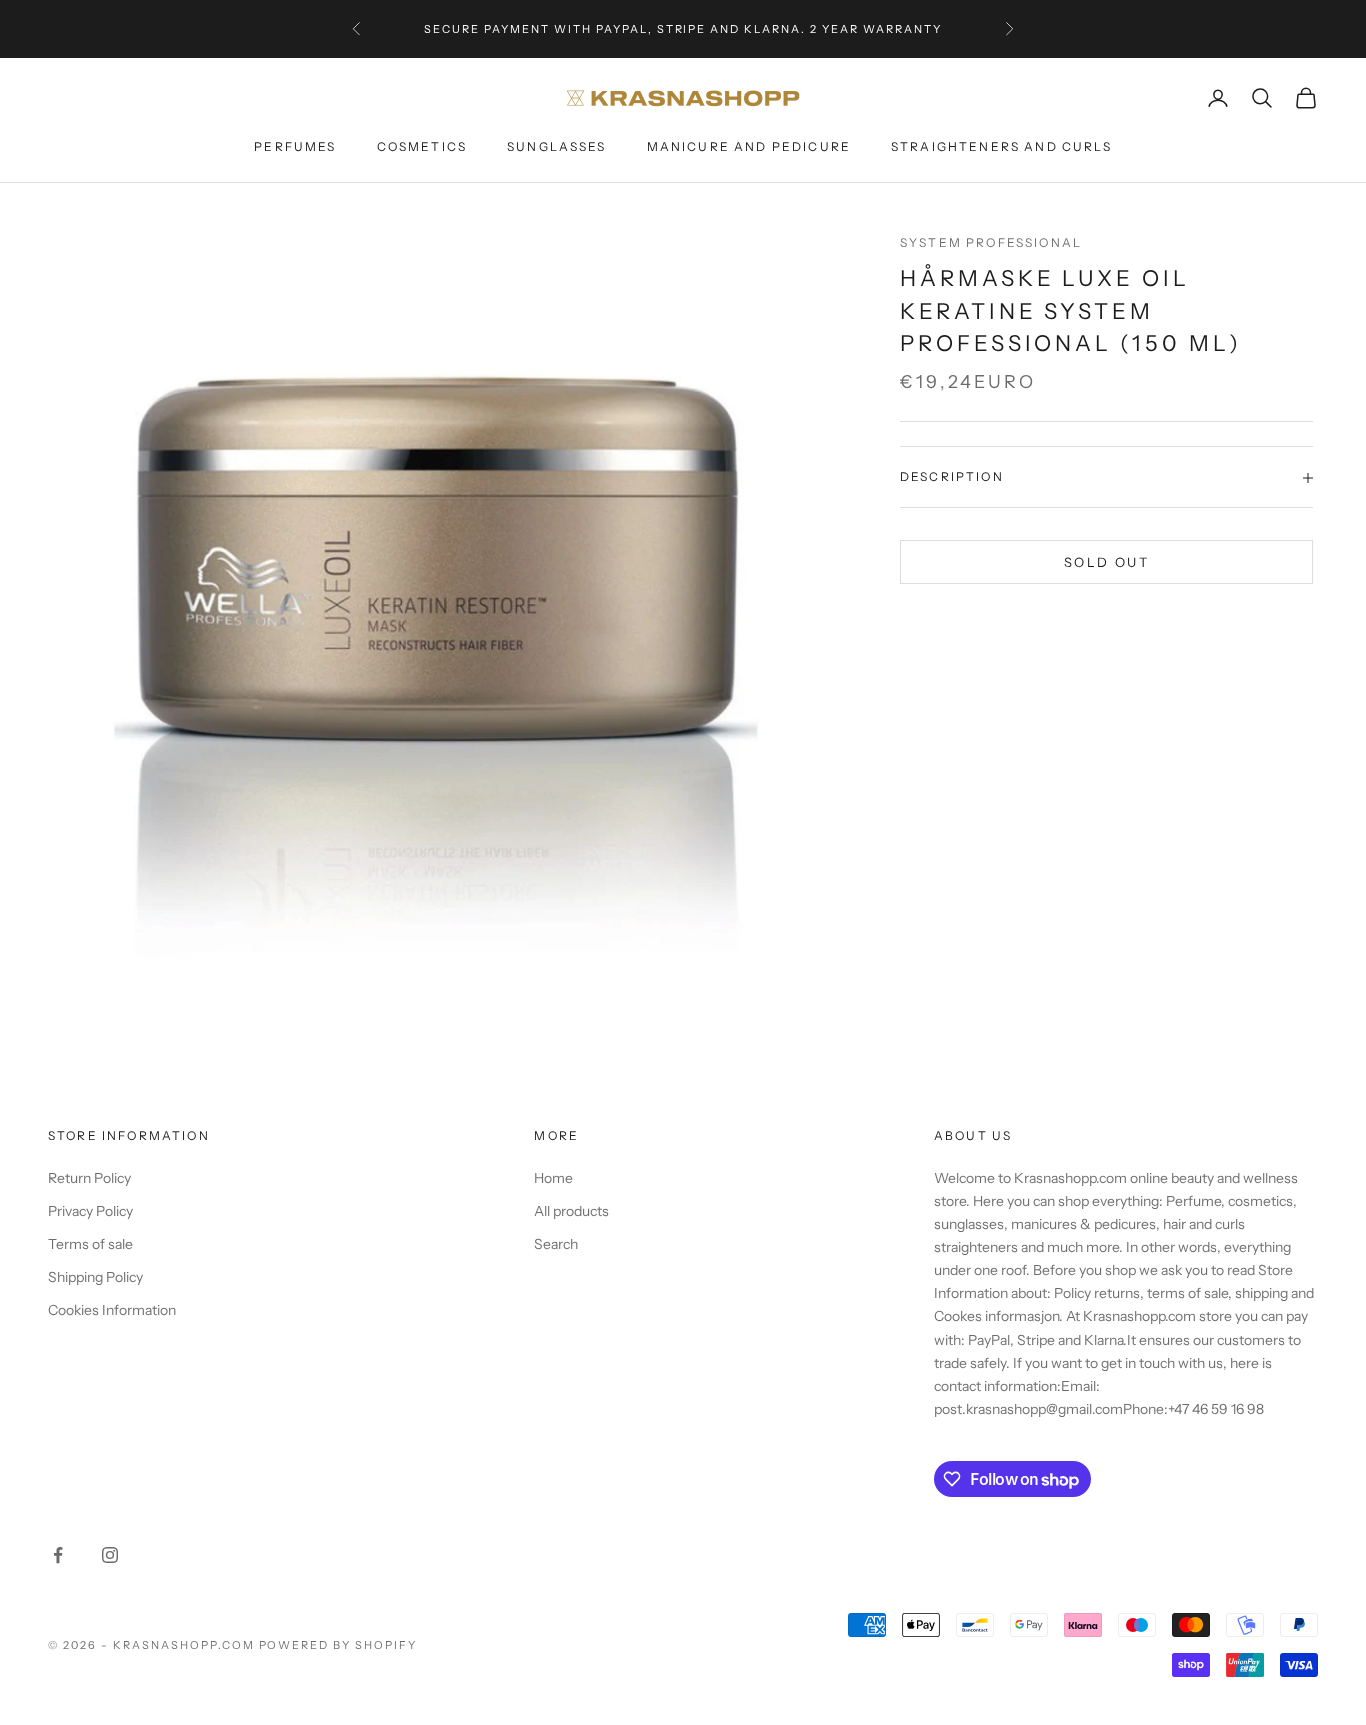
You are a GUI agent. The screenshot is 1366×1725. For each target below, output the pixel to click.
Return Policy (89, 1178)
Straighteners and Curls (1001, 146)
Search (556, 1244)
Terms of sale (90, 1244)
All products (571, 1211)
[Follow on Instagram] (110, 1555)
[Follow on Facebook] (58, 1555)
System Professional (991, 242)
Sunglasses (557, 146)
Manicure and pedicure (749, 146)
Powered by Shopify (338, 1645)
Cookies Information (112, 1310)
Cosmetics (422, 146)
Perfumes (295, 146)
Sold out (1106, 562)
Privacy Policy (90, 1211)
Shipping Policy (95, 1277)
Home (553, 1178)
